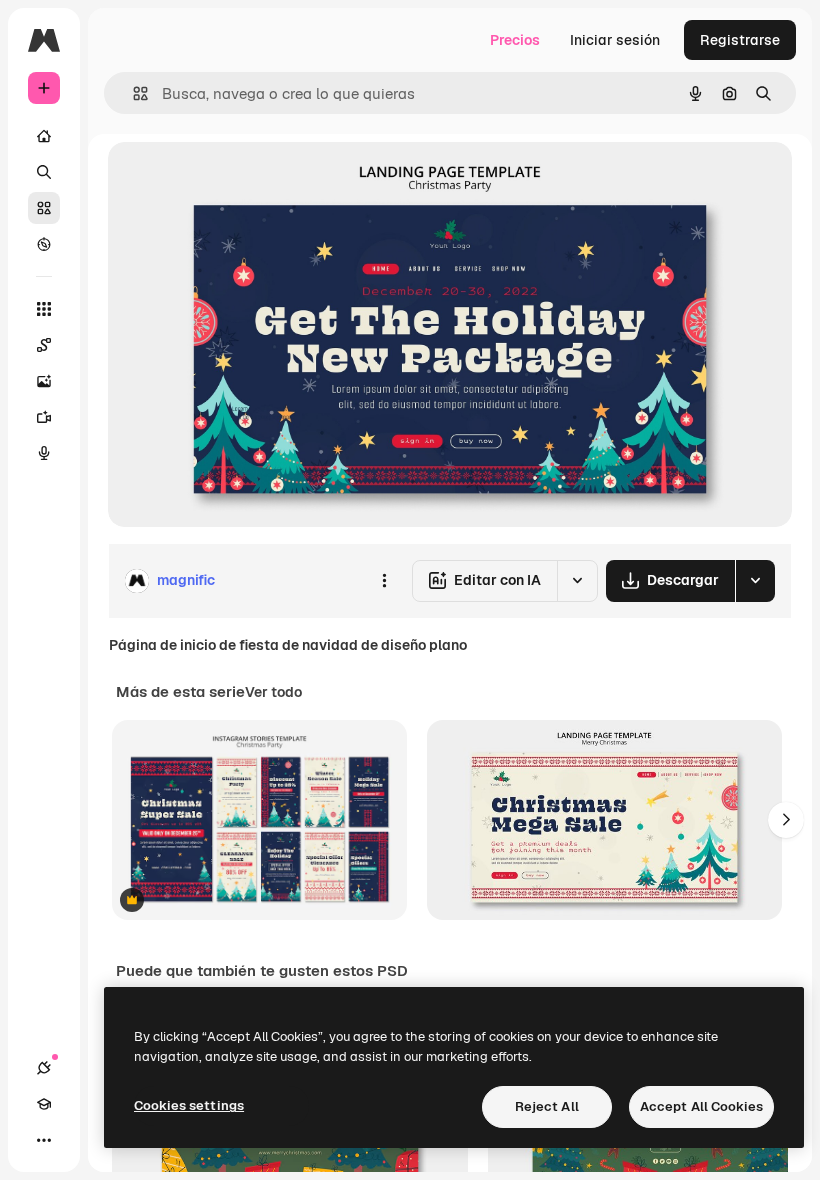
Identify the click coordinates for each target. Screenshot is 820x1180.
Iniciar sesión (615, 40)
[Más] (44, 1140)
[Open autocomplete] (132, 93)
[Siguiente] (786, 820)
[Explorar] (44, 244)
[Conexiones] (44, 1068)
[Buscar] (44, 172)
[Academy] (44, 1104)
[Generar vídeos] (44, 417)
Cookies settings (189, 1105)
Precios (515, 40)
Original (236, 179)
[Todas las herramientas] (44, 309)
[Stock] (44, 208)
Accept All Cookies (701, 1106)
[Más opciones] (384, 581)
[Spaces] (44, 345)
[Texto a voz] (44, 453)
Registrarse (740, 40)
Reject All (547, 1106)
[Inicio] (44, 136)
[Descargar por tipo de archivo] (755, 581)
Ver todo (273, 692)
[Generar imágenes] (44, 381)
